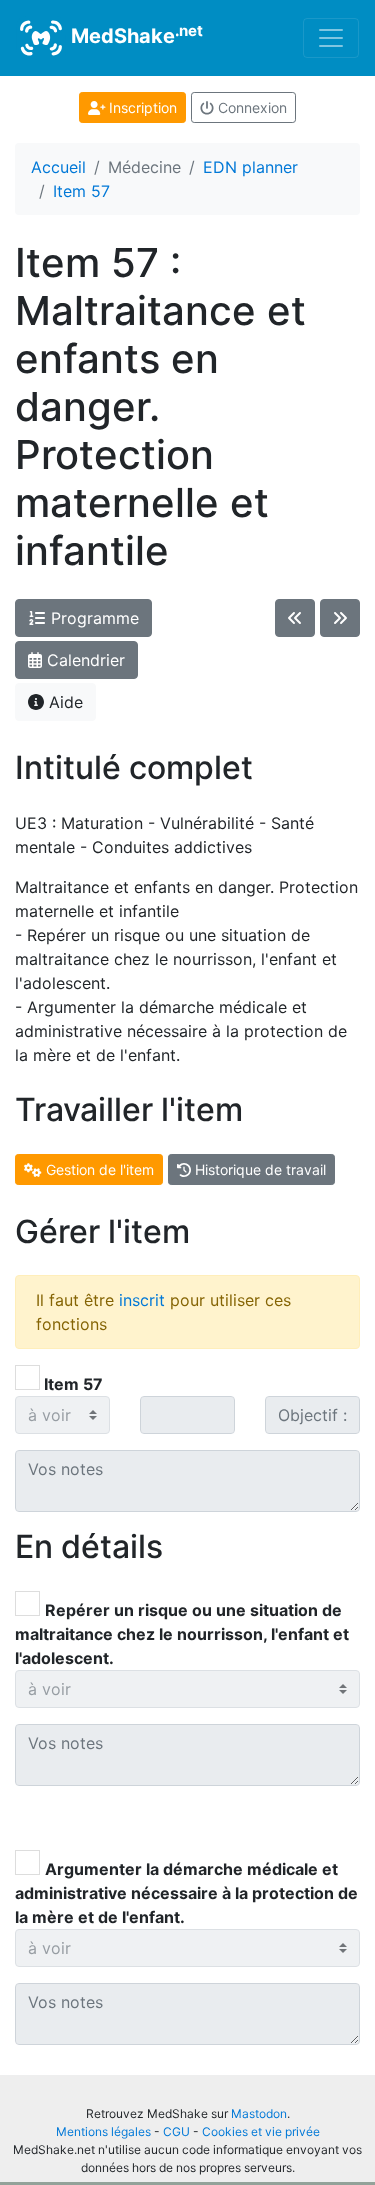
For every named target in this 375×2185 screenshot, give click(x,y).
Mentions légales (103, 2131)
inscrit (142, 1300)
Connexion (250, 107)
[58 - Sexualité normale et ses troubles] (340, 618)
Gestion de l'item (98, 1169)
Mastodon (259, 2113)
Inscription (141, 107)
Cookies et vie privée (261, 2131)
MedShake (134, 35)
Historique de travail (258, 1169)
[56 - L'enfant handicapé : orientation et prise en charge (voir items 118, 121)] (295, 618)
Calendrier (83, 660)
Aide (63, 702)
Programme (92, 618)
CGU (176, 2131)
